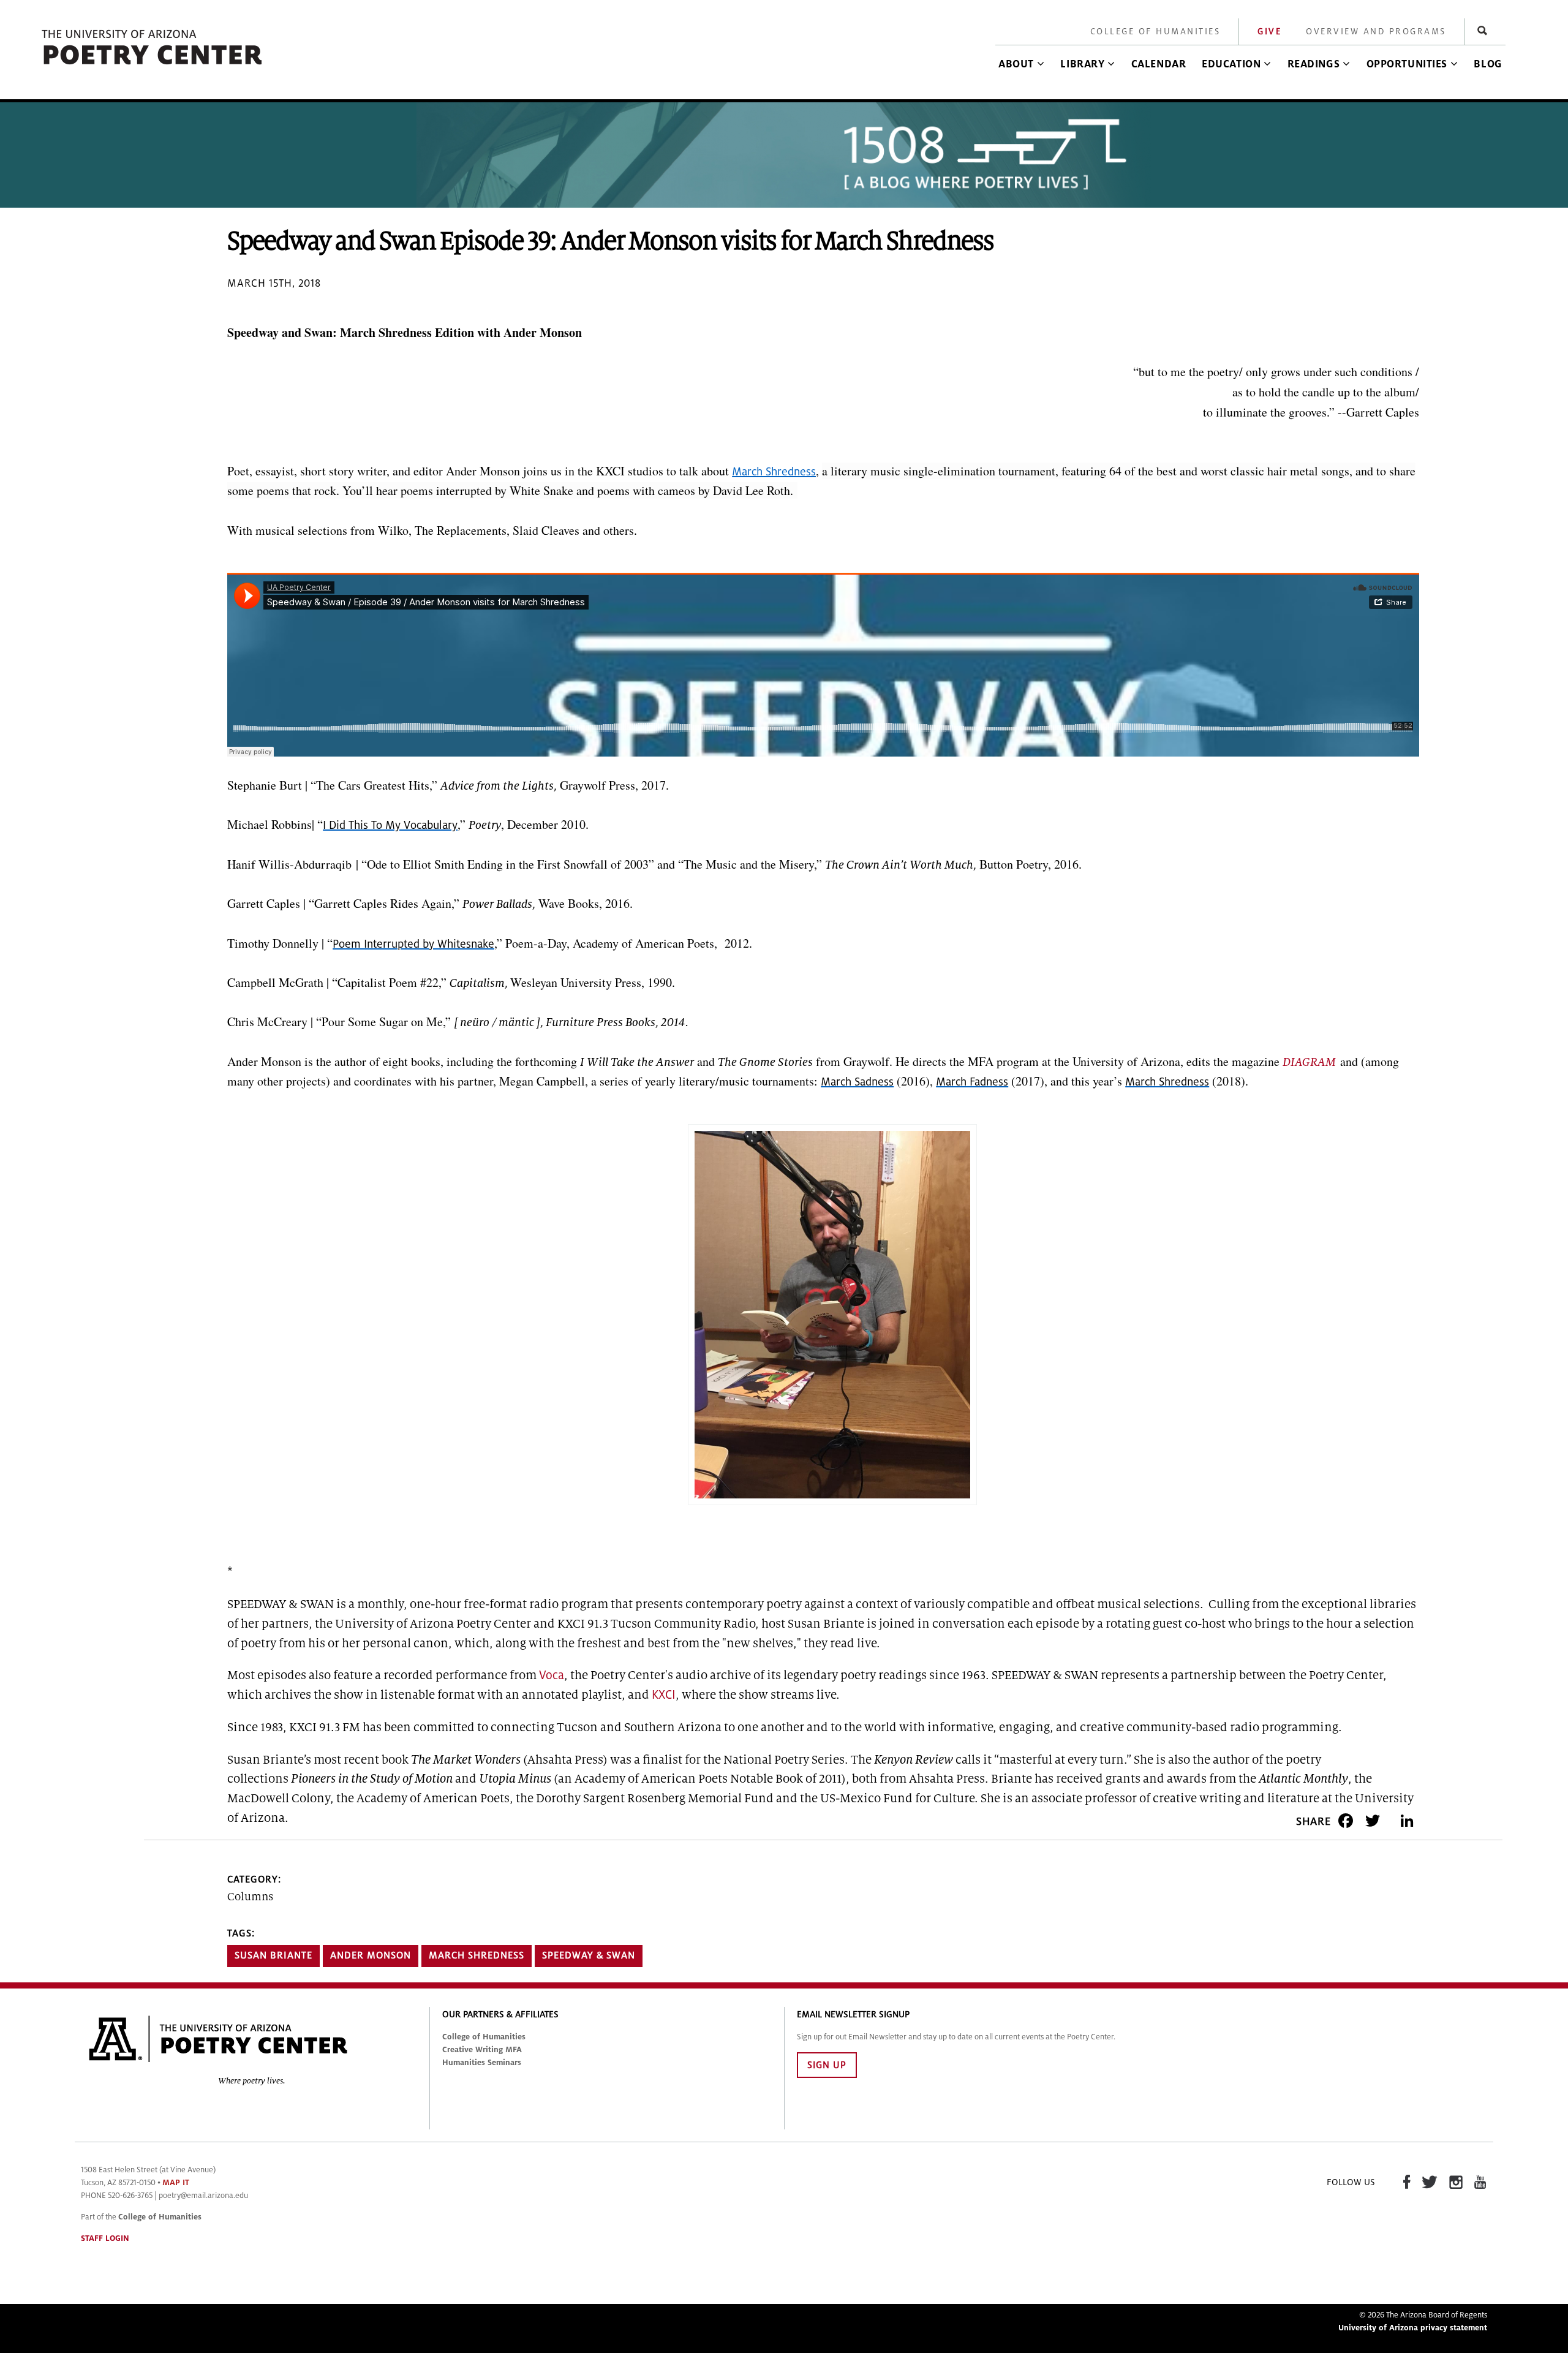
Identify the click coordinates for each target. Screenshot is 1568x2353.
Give (1269, 32)
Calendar (1159, 64)
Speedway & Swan (589, 1955)
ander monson (371, 1955)
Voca (552, 1675)
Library (1082, 64)
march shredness (477, 1955)
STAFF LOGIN (105, 2238)
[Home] (153, 65)
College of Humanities (1155, 32)
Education (1231, 64)
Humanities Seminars (482, 2063)
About (1016, 64)
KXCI (664, 1695)
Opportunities (1407, 64)
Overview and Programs (1376, 32)
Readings (1314, 64)
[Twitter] (1373, 1820)
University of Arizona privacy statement (1413, 2328)
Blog (1488, 64)
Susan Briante (273, 1955)
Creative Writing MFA (482, 2050)
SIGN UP (827, 2065)
